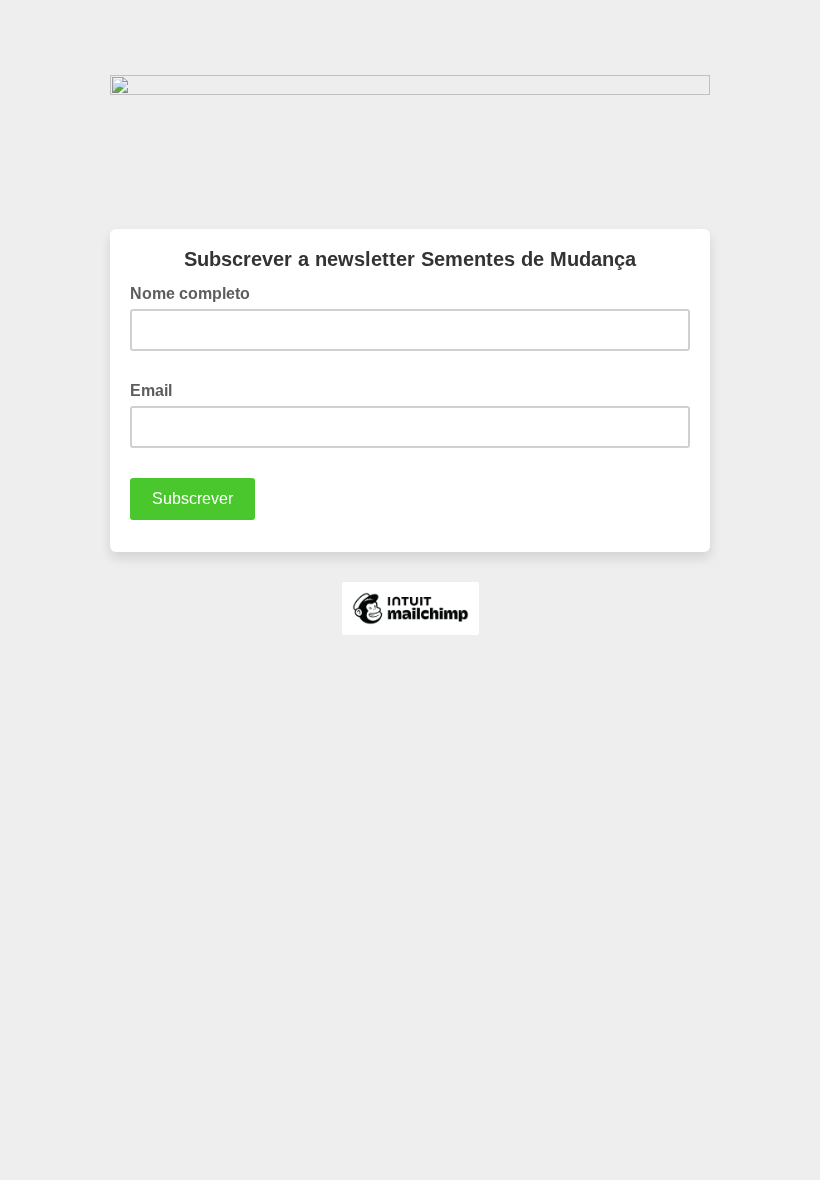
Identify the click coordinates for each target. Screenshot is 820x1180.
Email (157, 389)
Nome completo (196, 292)
